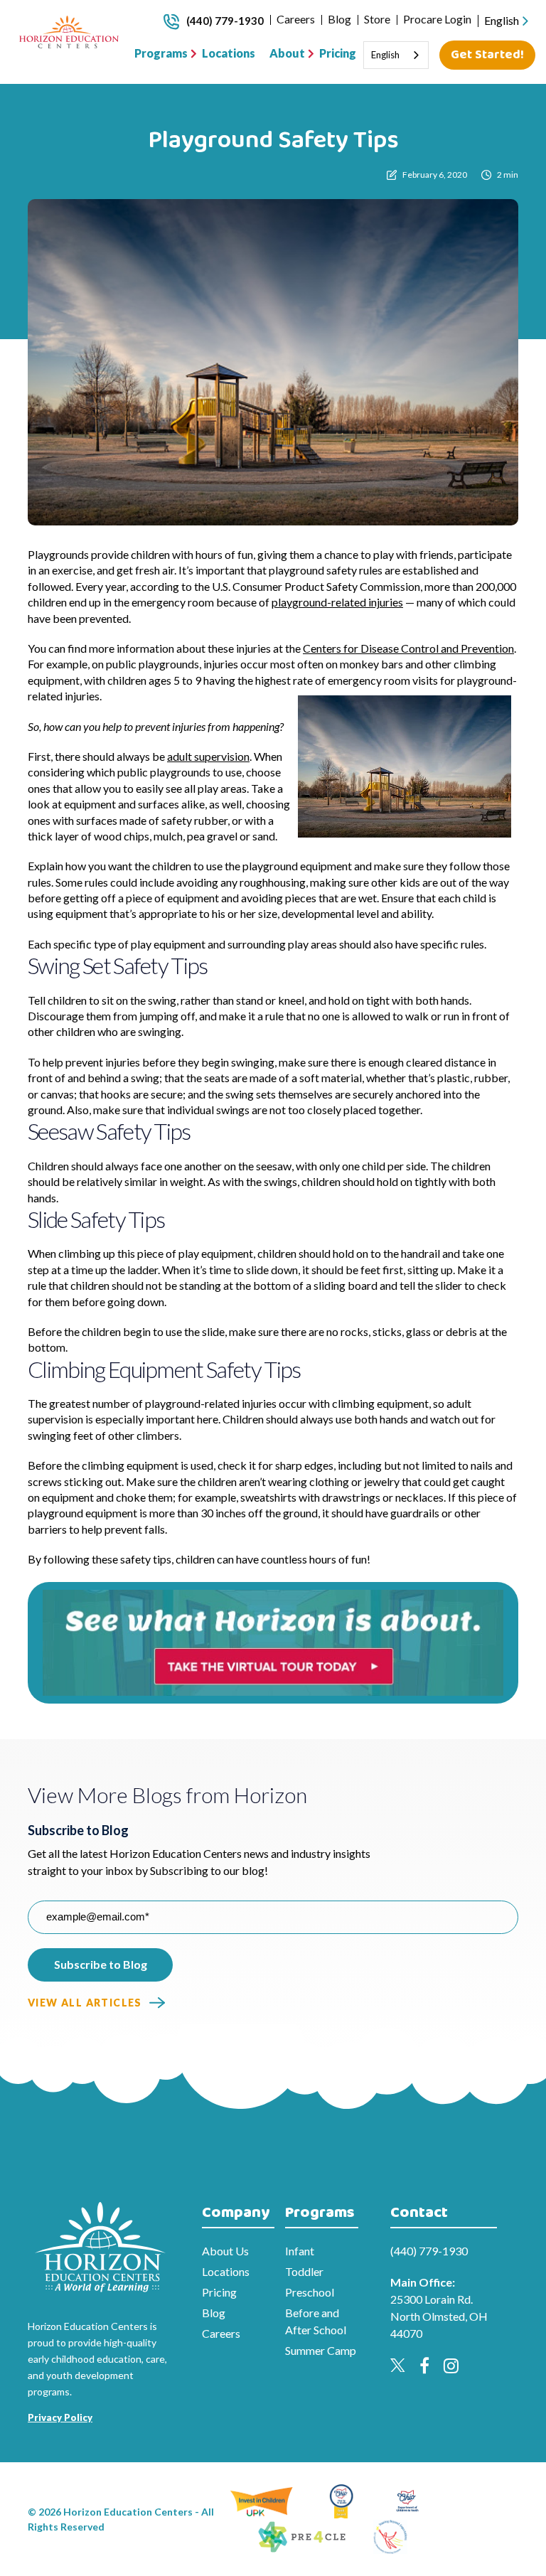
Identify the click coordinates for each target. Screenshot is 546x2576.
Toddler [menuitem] (304, 2271)
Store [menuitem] (377, 19)
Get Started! (487, 55)
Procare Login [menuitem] (437, 19)
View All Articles (85, 2003)
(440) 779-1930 (225, 21)
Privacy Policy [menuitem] (60, 2417)
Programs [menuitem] (161, 53)
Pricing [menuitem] (338, 53)
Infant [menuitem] (300, 2251)
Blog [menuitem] (339, 19)
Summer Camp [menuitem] (321, 2350)
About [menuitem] (287, 53)
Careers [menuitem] (296, 19)
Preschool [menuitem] (310, 2292)
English (502, 20)
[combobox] (508, 21)
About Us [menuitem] (225, 2251)
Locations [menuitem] (229, 53)
